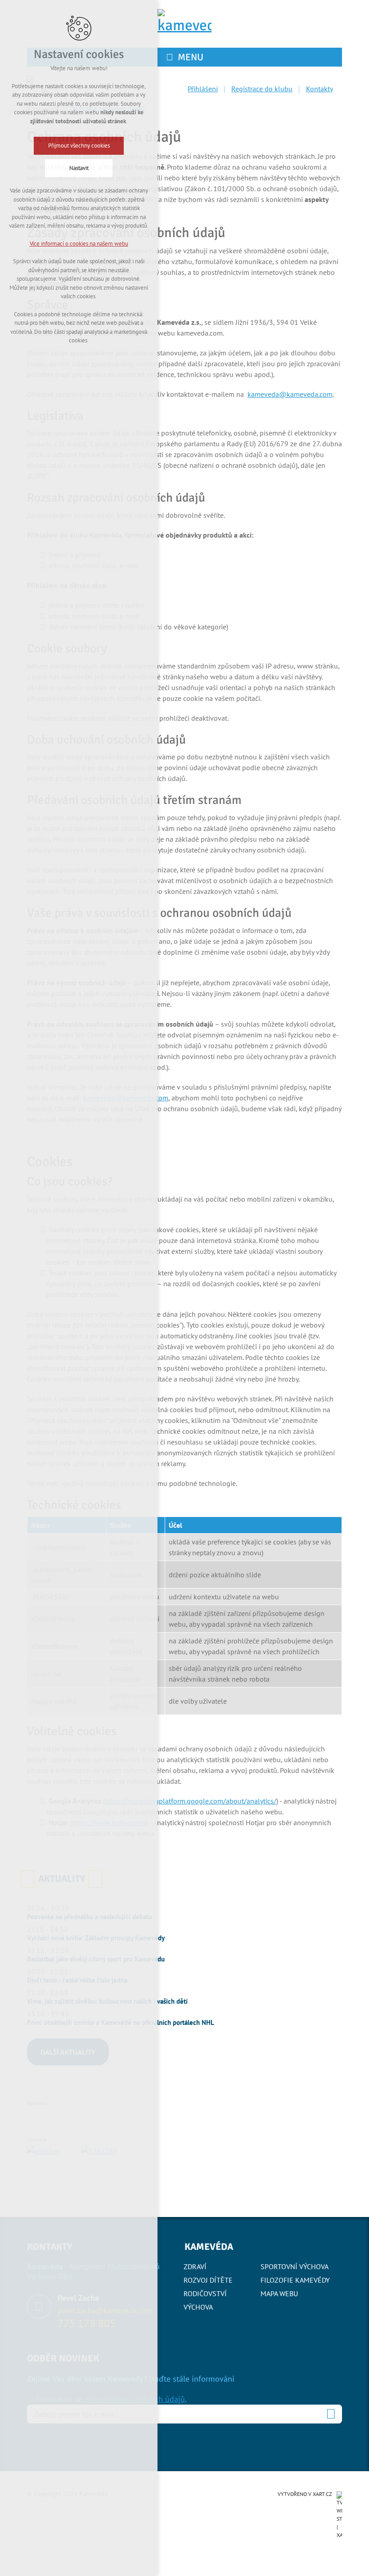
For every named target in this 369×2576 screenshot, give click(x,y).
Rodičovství (205, 2293)
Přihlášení (203, 89)
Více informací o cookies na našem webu (79, 244)
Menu (191, 57)
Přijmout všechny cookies (79, 146)
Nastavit (79, 168)
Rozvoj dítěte (208, 2280)
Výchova (198, 2307)
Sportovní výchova (295, 2266)
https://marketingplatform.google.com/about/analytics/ (191, 1801)
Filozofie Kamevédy (295, 2280)
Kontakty (319, 89)
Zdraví (195, 2266)
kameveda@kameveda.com (290, 394)
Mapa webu (279, 2293)
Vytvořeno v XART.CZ (305, 2494)
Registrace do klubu (262, 89)
